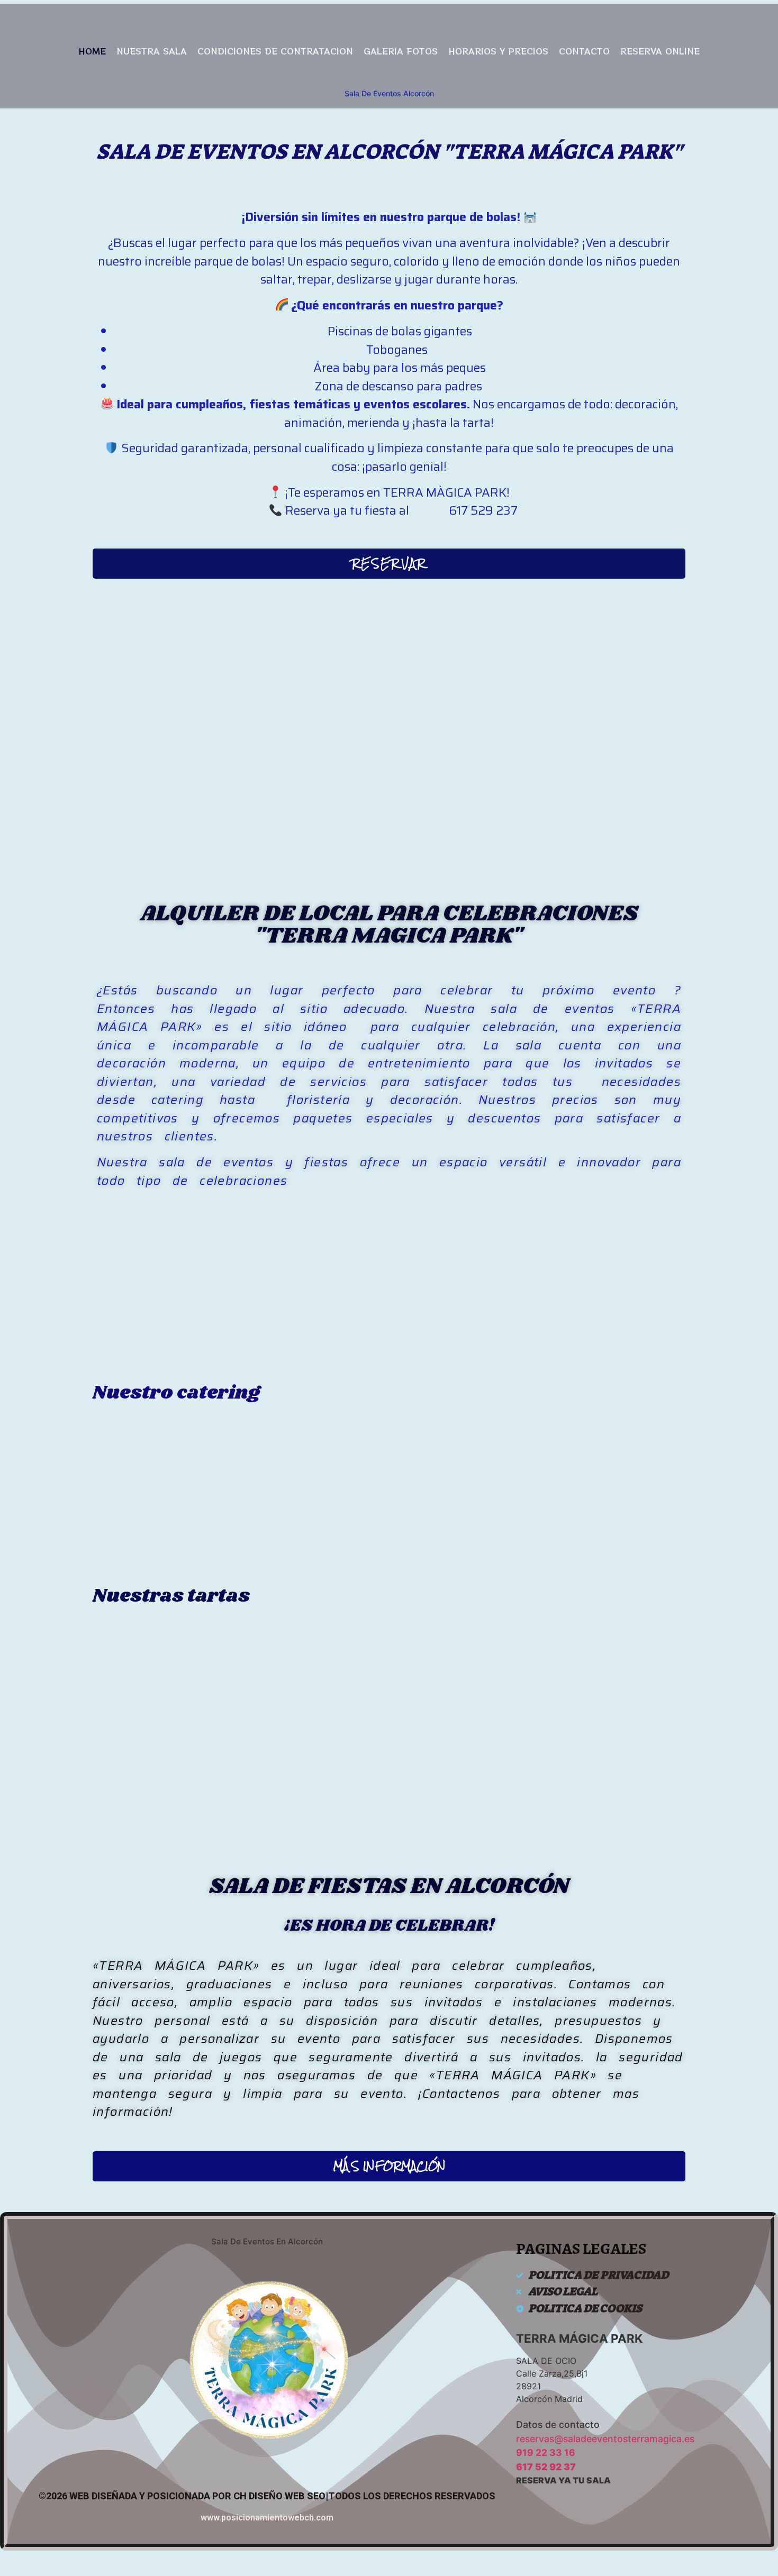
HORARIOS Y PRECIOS (498, 51)
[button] (389, 564)
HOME (92, 51)
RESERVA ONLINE (660, 51)
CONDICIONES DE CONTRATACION (275, 51)
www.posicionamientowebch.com (267, 2518)
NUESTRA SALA (152, 51)
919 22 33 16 (546, 2452)
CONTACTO (584, 51)
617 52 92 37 (546, 2467)
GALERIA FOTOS (401, 51)
